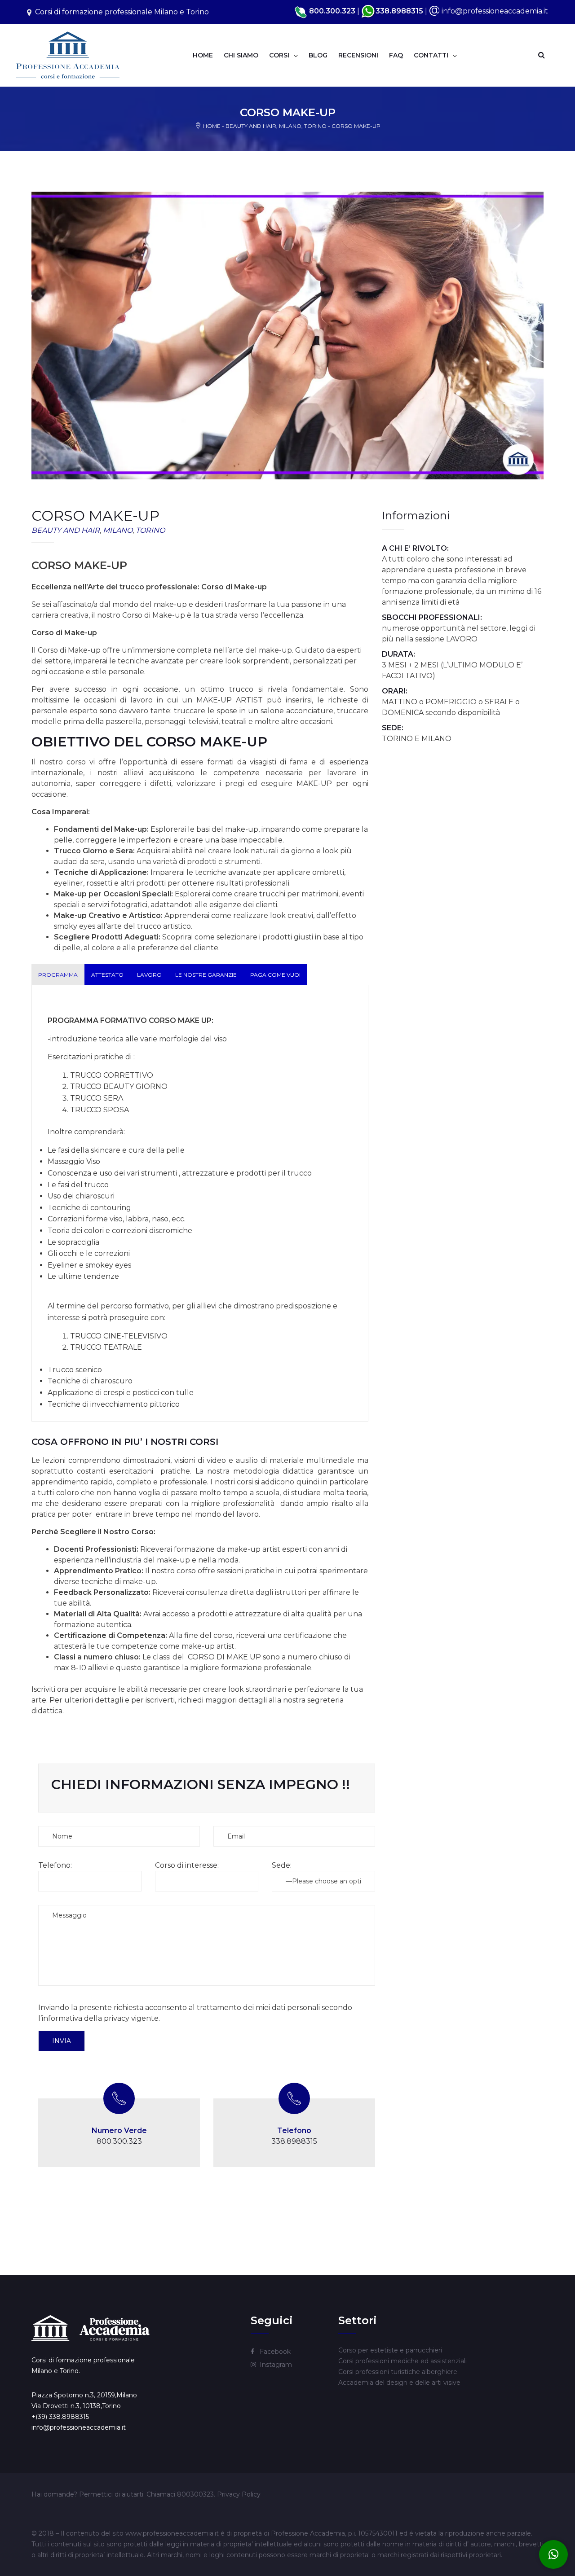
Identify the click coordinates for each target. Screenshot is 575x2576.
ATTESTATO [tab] (107, 975)
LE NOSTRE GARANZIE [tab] (206, 975)
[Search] (541, 55)
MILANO (290, 126)
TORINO (315, 126)
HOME (212, 126)
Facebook (275, 2352)
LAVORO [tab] (149, 975)
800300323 (195, 2494)
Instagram (276, 2365)
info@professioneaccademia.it (495, 11)
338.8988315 (399, 11)
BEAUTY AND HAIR (251, 126)
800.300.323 (119, 2141)
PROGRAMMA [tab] (58, 975)
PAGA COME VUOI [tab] (275, 975)
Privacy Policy (239, 2494)
